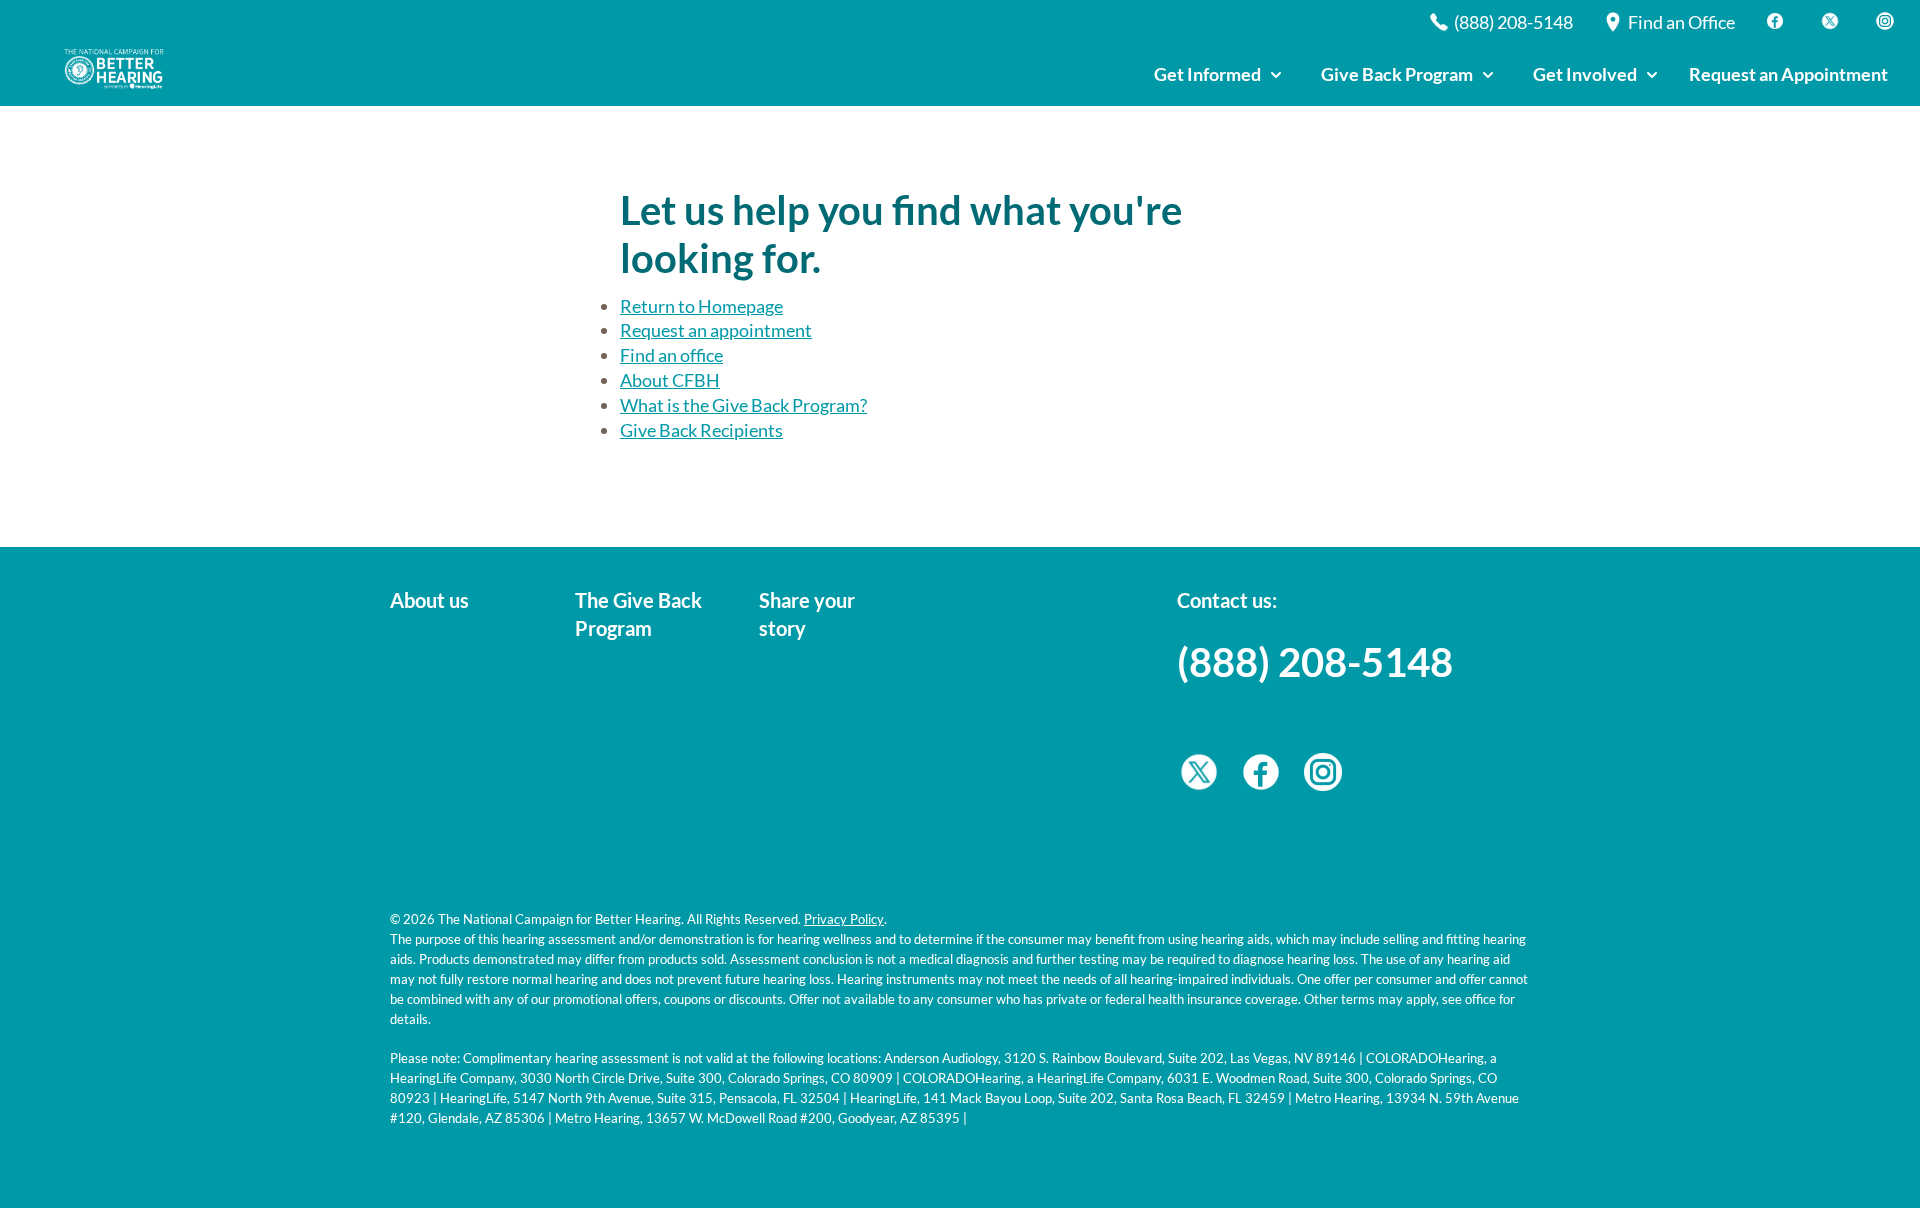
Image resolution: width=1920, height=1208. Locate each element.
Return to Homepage (701, 306)
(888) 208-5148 (1315, 662)
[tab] (1217, 75)
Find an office (671, 355)
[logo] (120, 69)
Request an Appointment (1788, 74)
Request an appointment (716, 330)
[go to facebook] (1261, 777)
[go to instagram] (1323, 777)
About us (429, 600)
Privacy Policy (844, 919)
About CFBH (670, 380)
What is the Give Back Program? (743, 405)
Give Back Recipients (701, 430)
